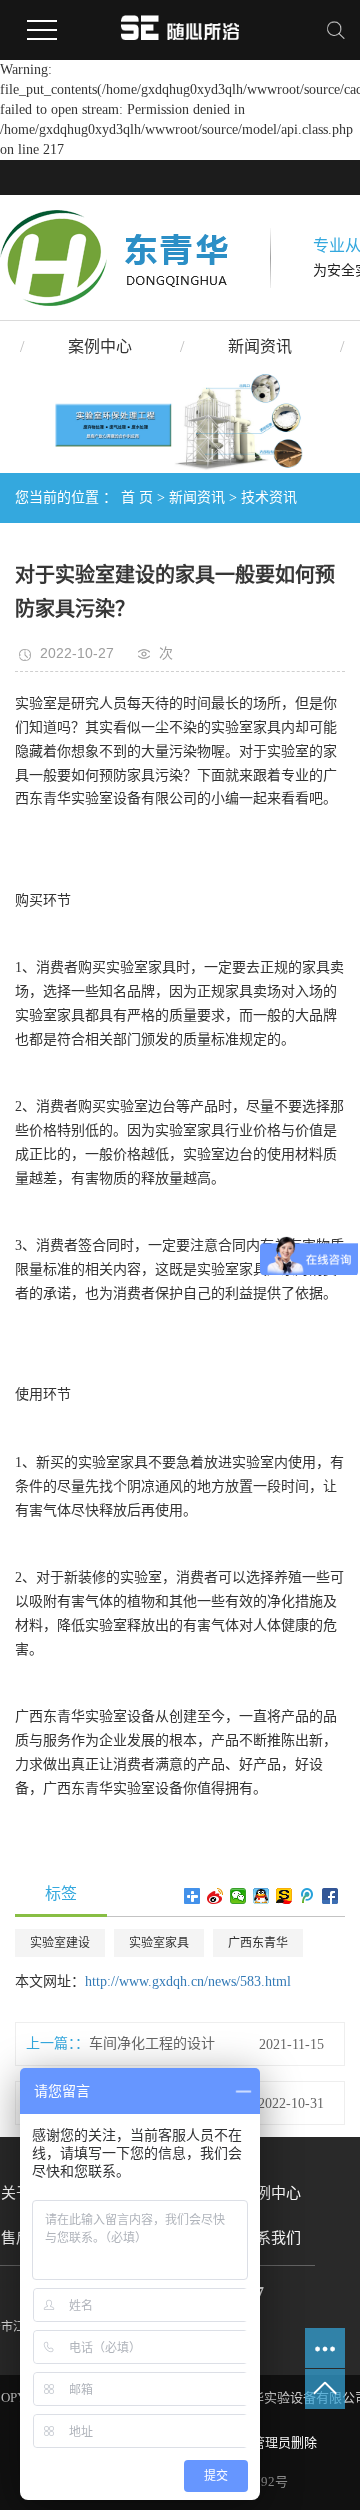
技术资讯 (269, 497)
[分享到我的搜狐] (284, 1896)
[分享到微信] (238, 1896)
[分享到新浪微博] (215, 1896)
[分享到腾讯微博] (307, 1896)
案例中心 (100, 346)
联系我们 (271, 2238)
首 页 (137, 497)
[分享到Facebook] (330, 1896)
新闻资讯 (260, 346)
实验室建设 (60, 1943)
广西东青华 (258, 1943)
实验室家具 (159, 1943)
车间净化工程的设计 (152, 2043)
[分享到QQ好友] (261, 1896)
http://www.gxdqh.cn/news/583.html (188, 1981)
